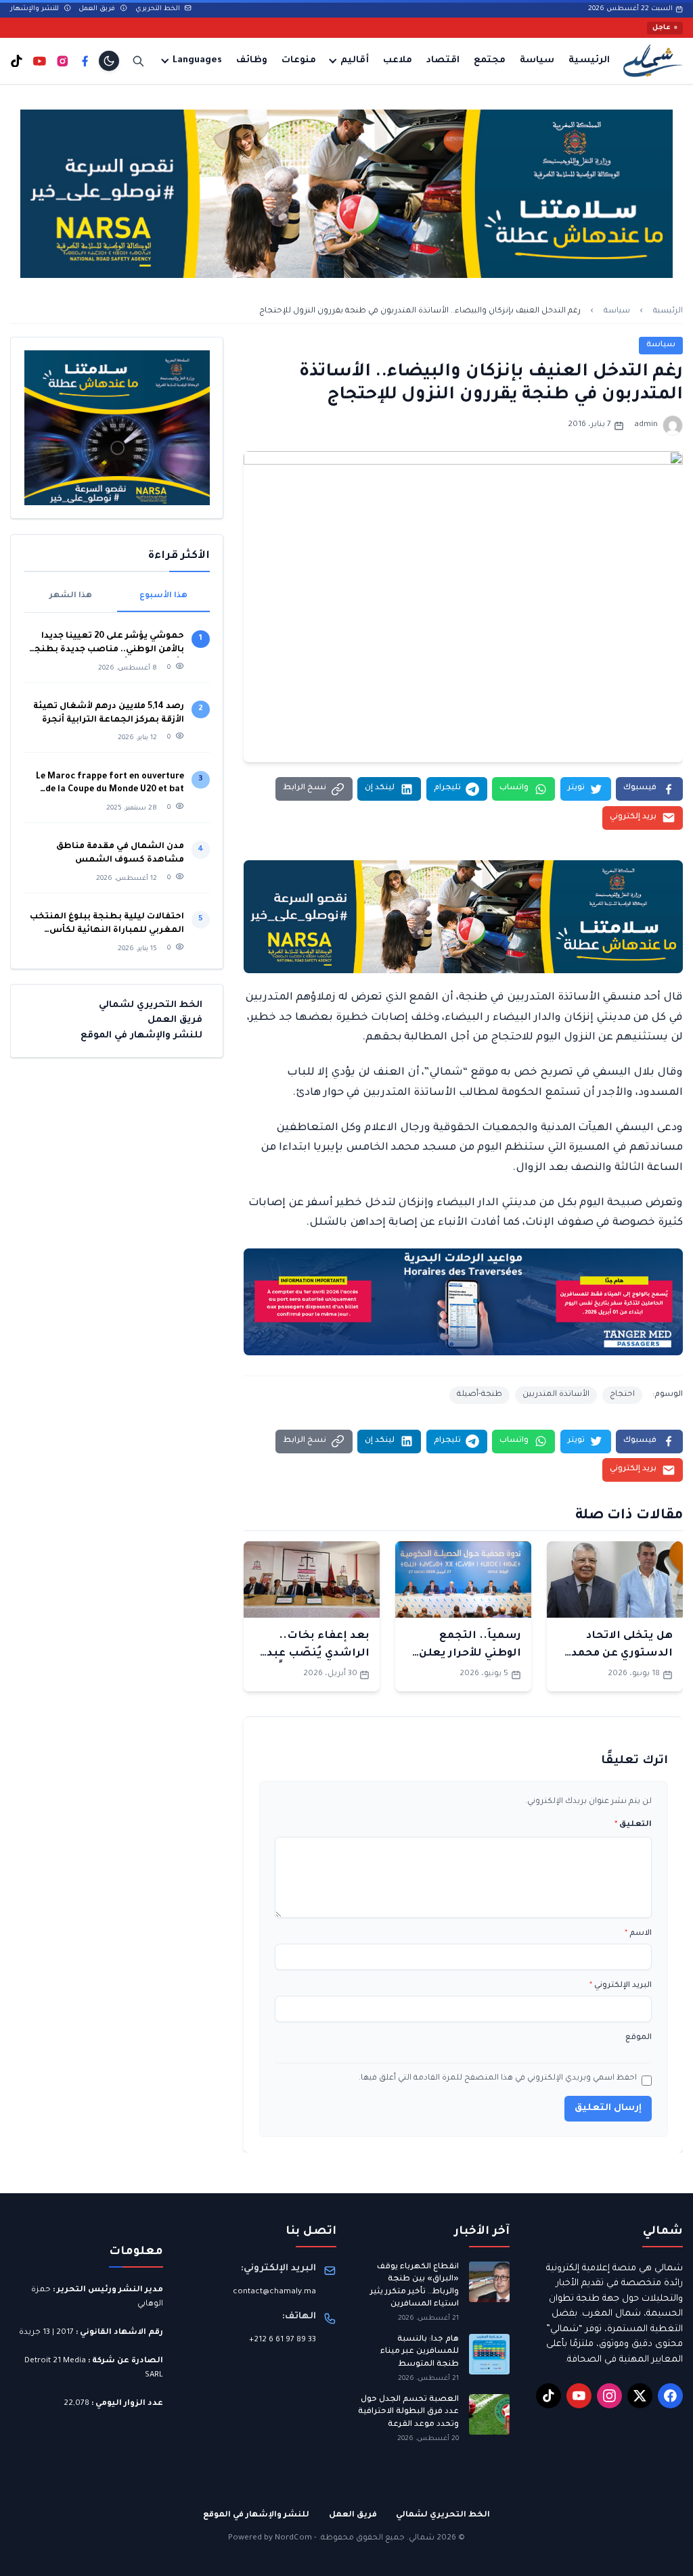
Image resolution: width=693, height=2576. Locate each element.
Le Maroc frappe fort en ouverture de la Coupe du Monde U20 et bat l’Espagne (110, 785)
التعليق (633, 1825)
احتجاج (622, 1395)
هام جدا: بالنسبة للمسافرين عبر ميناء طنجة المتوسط (420, 2352)
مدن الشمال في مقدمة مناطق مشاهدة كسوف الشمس (120, 853)
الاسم (638, 1934)
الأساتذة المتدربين (556, 1395)
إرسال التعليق (608, 2108)
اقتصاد (443, 61)
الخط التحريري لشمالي (151, 1005)
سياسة (537, 61)
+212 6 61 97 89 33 (283, 2340)
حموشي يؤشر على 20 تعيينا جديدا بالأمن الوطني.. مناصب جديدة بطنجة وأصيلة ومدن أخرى (107, 644)
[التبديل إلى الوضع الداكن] (109, 61)
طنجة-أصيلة (479, 1395)
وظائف (252, 61)
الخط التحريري (159, 9)
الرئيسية (589, 61)
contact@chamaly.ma (274, 2292)
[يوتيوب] (40, 61)
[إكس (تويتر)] (640, 2396)
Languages (197, 61)
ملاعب (398, 61)
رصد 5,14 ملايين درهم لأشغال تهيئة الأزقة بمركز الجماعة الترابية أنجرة (109, 713)
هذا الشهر (71, 596)
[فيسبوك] (85, 61)
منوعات (299, 61)
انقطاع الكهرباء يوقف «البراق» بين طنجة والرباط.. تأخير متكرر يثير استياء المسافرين (415, 2286)
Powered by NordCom (270, 2538)
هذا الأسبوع (163, 596)
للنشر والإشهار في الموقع (141, 1036)
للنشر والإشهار (36, 9)
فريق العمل (98, 9)
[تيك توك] (17, 61)
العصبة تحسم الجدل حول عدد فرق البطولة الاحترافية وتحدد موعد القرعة (408, 2412)
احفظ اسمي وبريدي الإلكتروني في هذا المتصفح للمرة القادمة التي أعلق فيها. (498, 2079)
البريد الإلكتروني (621, 1986)
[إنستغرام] (63, 61)
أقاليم (355, 61)
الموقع (639, 2038)
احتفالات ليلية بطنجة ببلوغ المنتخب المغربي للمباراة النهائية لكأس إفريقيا (107, 925)
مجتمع (490, 61)
